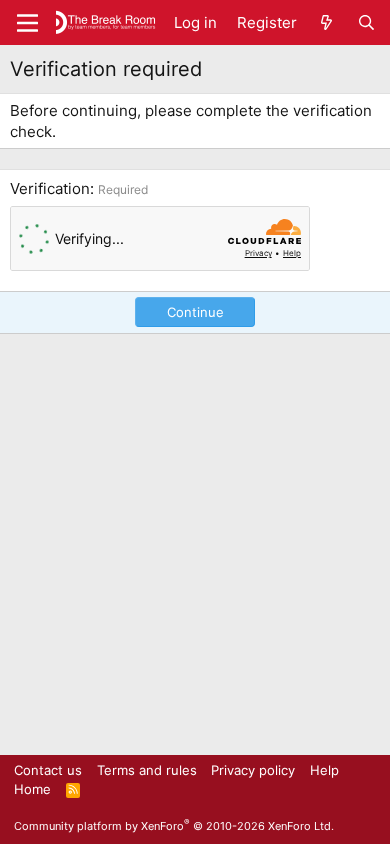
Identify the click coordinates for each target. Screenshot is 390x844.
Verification (50, 188)
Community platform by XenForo (174, 826)
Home (32, 789)
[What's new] (326, 22)
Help (324, 770)
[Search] (366, 22)
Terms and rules (147, 770)
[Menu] (27, 23)
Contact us (48, 770)
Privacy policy (253, 770)
